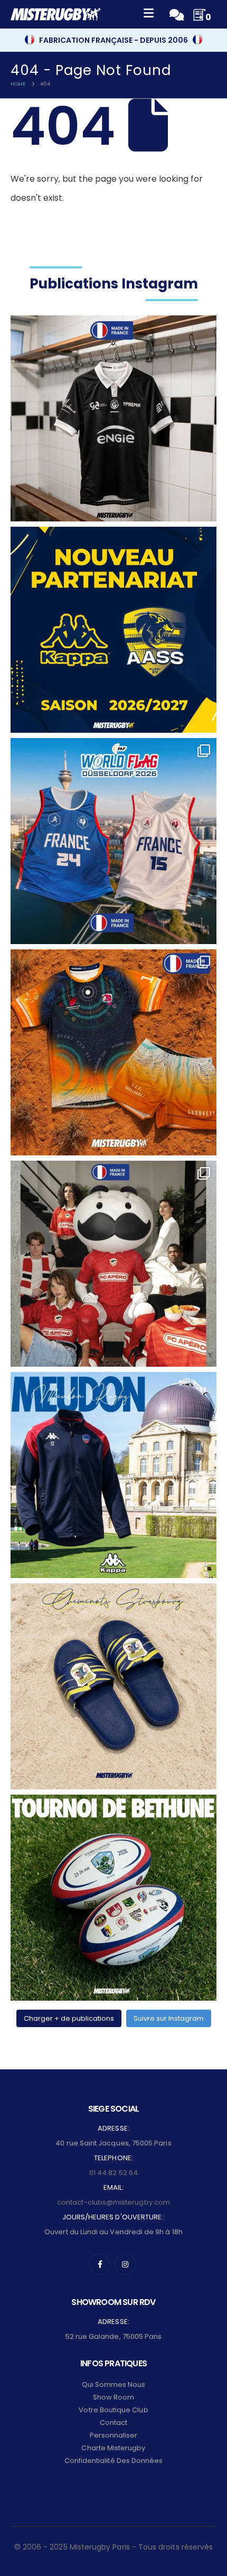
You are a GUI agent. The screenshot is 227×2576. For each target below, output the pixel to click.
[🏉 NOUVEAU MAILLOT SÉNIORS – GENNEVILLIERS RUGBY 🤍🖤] (113, 418)
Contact (113, 2423)
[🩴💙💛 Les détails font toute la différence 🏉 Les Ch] (113, 1686)
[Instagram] (125, 2264)
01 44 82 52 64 (113, 2173)
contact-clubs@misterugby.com (113, 2202)
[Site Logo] (55, 14)
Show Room (114, 2397)
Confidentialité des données (114, 2461)
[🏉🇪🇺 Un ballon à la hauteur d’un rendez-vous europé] (113, 1898)
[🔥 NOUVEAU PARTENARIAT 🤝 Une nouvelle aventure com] (113, 630)
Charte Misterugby (113, 2448)
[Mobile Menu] (149, 15)
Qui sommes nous (114, 2384)
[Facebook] (100, 2264)
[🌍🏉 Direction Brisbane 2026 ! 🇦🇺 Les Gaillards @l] (113, 1052)
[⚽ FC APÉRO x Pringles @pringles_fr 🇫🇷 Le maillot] (113, 1264)
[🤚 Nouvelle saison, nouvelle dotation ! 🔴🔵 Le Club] (113, 1475)
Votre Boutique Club (113, 2410)
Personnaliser (114, 2435)
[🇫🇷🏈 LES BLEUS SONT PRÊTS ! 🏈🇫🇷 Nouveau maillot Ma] (113, 841)
